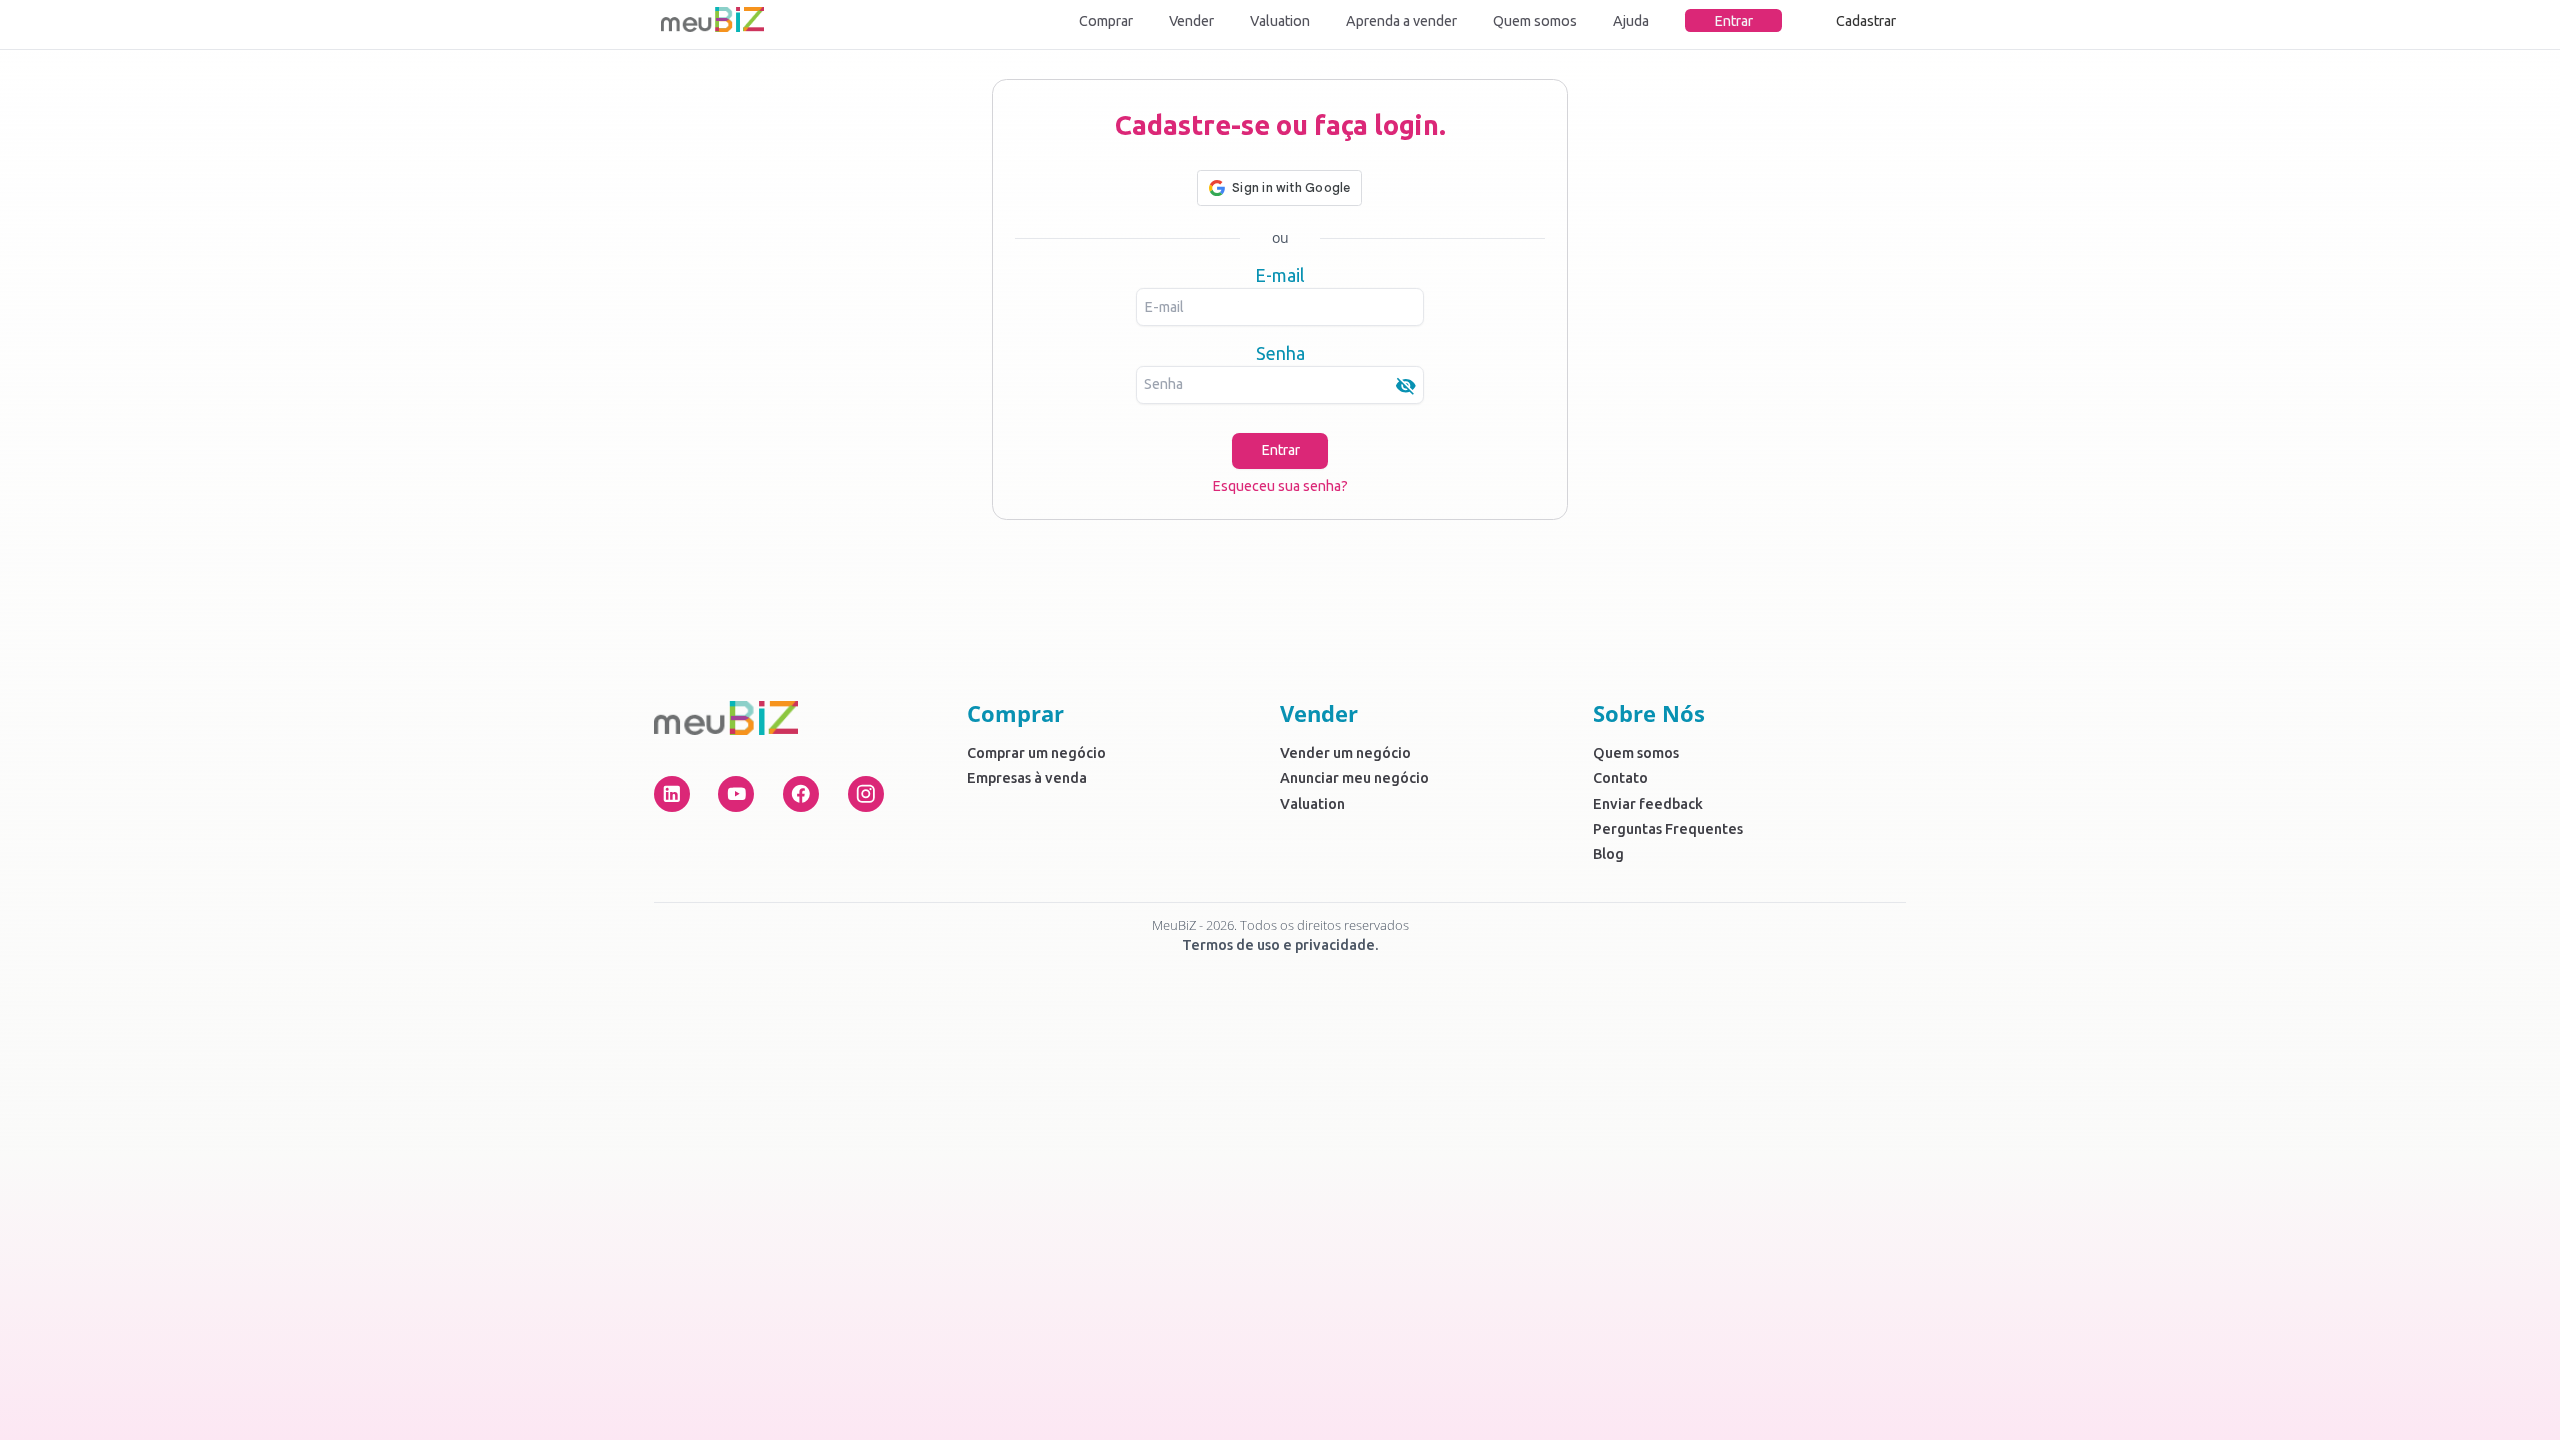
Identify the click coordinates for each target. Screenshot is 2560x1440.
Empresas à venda (1027, 778)
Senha (1280, 353)
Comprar (1106, 21)
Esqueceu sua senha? (1280, 486)
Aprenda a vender (1401, 21)
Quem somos (1535, 21)
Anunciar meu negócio (1354, 778)
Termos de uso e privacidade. (1280, 945)
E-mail (1280, 275)
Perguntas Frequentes (1668, 829)
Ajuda (1631, 21)
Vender (1191, 21)
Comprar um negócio (1036, 753)
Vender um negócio (1345, 753)
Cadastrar (1866, 21)
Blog (1608, 854)
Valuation (1280, 21)
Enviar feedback (1648, 804)
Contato (1620, 778)
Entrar (1733, 21)
